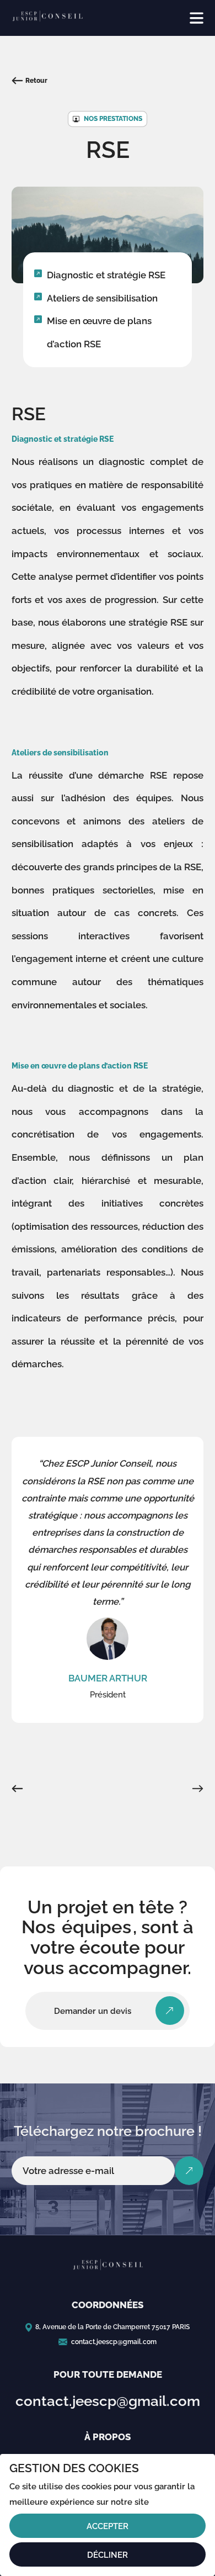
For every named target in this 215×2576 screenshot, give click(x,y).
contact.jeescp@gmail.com (114, 2342)
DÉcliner (108, 2555)
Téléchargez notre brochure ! (108, 2131)
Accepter (108, 2526)
